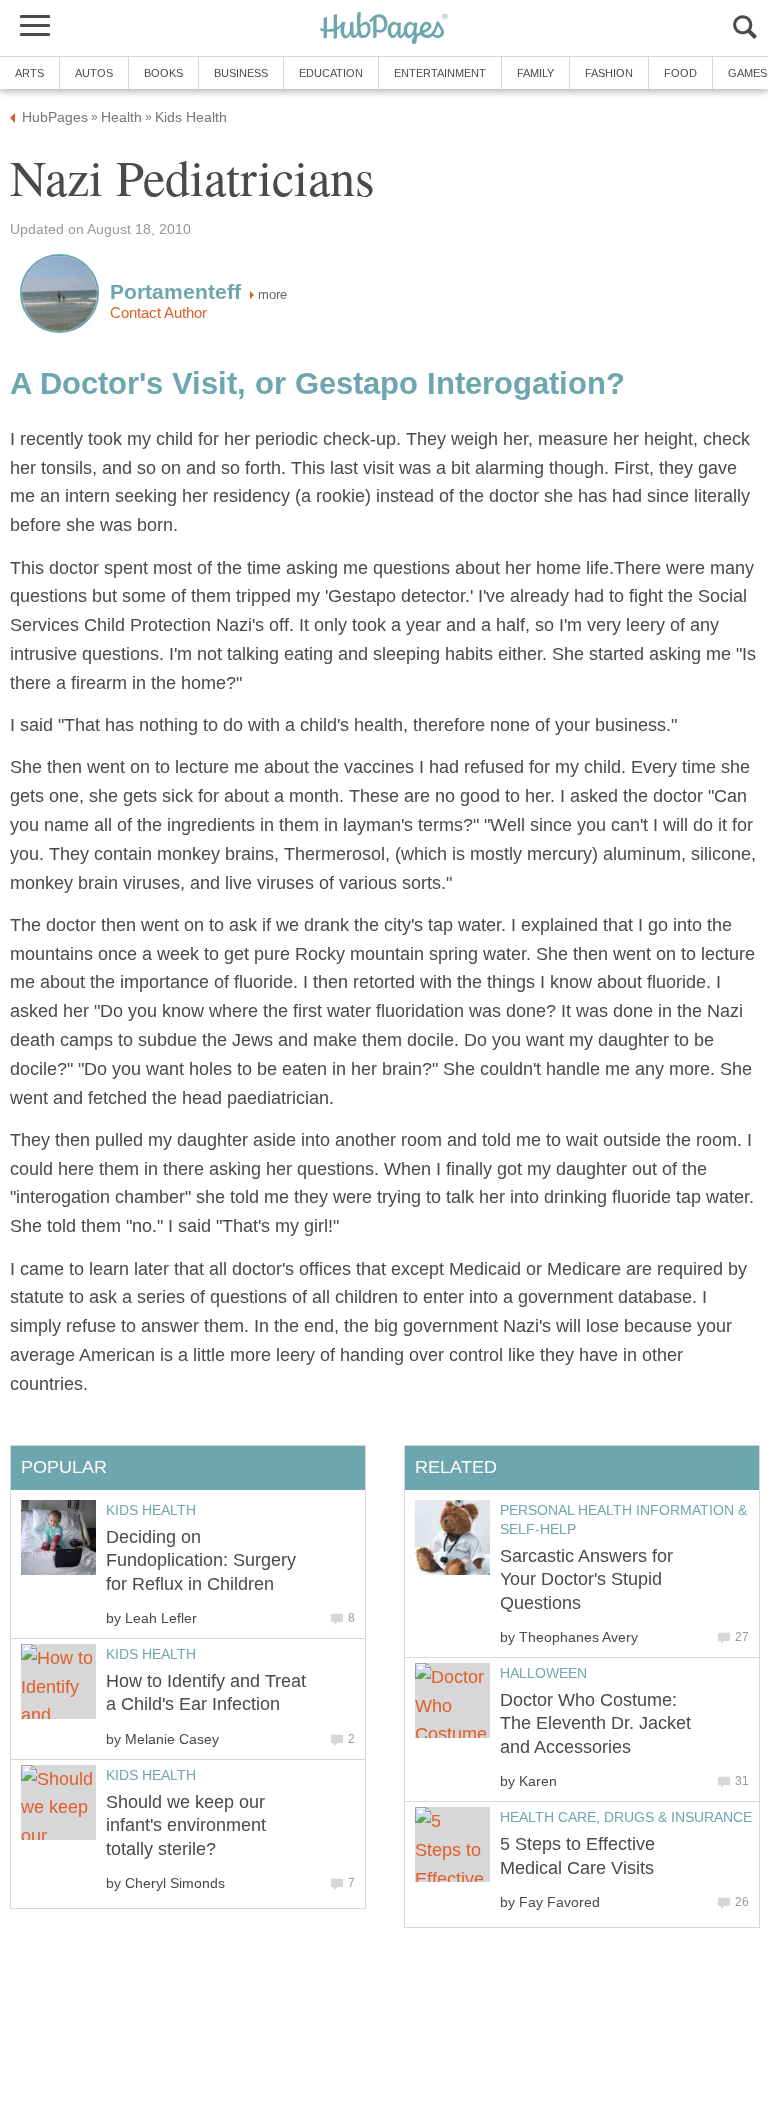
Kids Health (151, 1510)
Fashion (609, 73)
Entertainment (440, 73)
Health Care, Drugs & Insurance (626, 1817)
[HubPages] (384, 29)
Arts (29, 73)
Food (680, 73)
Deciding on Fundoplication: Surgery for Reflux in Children (201, 1560)
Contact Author (158, 313)
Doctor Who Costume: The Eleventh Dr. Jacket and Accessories (595, 1723)
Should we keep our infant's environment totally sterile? (186, 1825)
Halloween (543, 1673)
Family (535, 73)
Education (331, 73)
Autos (94, 73)
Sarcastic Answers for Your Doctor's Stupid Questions (586, 1579)
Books (163, 73)
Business (241, 73)
